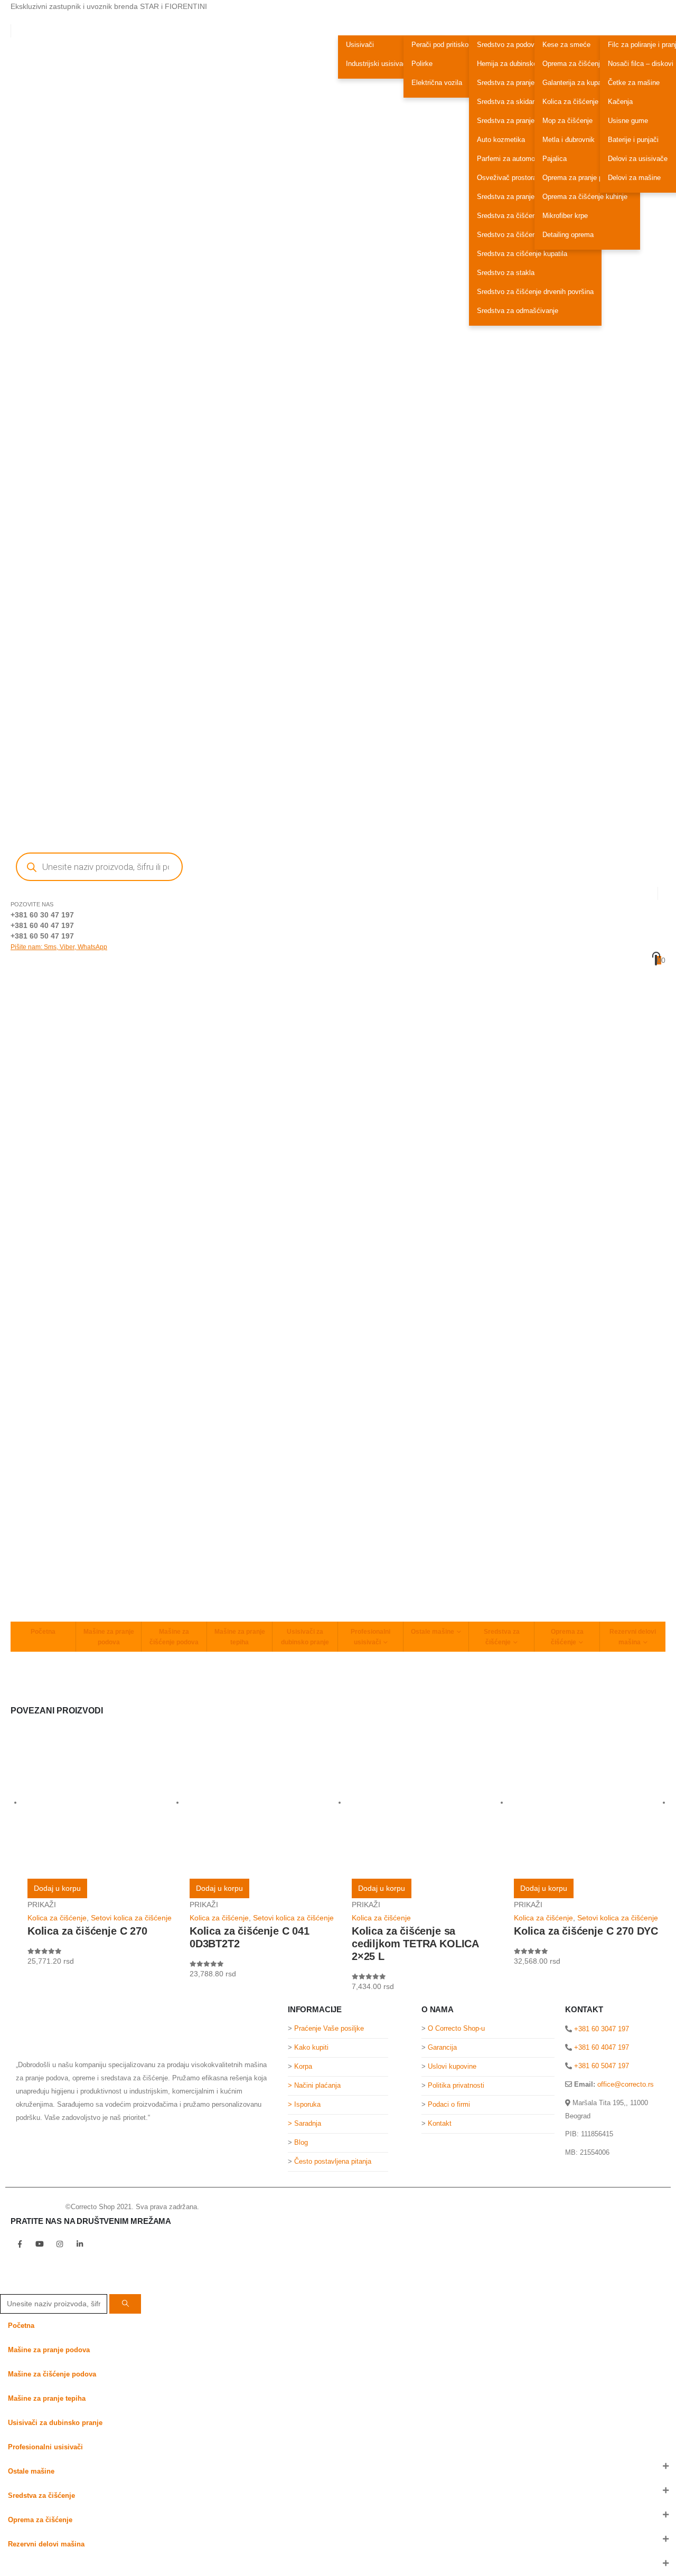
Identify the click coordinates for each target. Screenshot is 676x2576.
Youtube (40, 2244)
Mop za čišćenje (567, 121)
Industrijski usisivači (377, 64)
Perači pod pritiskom (443, 45)
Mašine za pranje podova (109, 1637)
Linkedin (80, 2244)
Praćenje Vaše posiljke (329, 2029)
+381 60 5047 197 (600, 2066)
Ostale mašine (433, 1632)
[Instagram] (50, 2566)
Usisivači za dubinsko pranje (305, 1637)
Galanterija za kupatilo (576, 83)
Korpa (303, 2067)
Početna (43, 1632)
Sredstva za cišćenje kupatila (522, 254)
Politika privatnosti (456, 2086)
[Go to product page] (103, 1803)
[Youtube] (29, 2566)
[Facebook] (8, 2566)
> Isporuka (304, 2105)
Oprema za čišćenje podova (585, 64)
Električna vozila (437, 83)
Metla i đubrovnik (569, 140)
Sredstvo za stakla (506, 273)
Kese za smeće (566, 45)
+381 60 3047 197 (600, 2029)
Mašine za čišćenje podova (174, 1637)
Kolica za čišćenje (570, 102)
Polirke (422, 64)
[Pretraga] (125, 2304)
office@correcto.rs (626, 2084)
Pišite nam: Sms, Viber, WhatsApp (59, 947)
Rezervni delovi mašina (633, 1637)
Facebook (20, 2244)
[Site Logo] (32, 2207)
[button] (6, 2287)
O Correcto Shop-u (456, 2029)
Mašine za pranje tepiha (240, 1637)
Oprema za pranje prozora (582, 178)
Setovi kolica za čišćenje (131, 1918)
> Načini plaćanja (314, 2086)
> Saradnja (306, 2124)
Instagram (60, 2244)
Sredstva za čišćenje (502, 1637)
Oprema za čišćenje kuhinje (585, 197)
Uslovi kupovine (452, 2067)
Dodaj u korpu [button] (57, 1888)
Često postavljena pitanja (333, 2162)
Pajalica (555, 159)
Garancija (442, 2048)
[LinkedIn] (72, 2566)
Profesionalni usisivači (370, 1637)
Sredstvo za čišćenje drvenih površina (535, 292)
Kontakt (440, 2124)
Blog (301, 2143)
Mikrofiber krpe (565, 216)
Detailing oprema (568, 235)
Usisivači (360, 45)
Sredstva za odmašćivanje (518, 311)
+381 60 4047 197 (600, 2047)
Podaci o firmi (449, 2105)
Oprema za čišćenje (567, 1637)
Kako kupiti (311, 2048)
